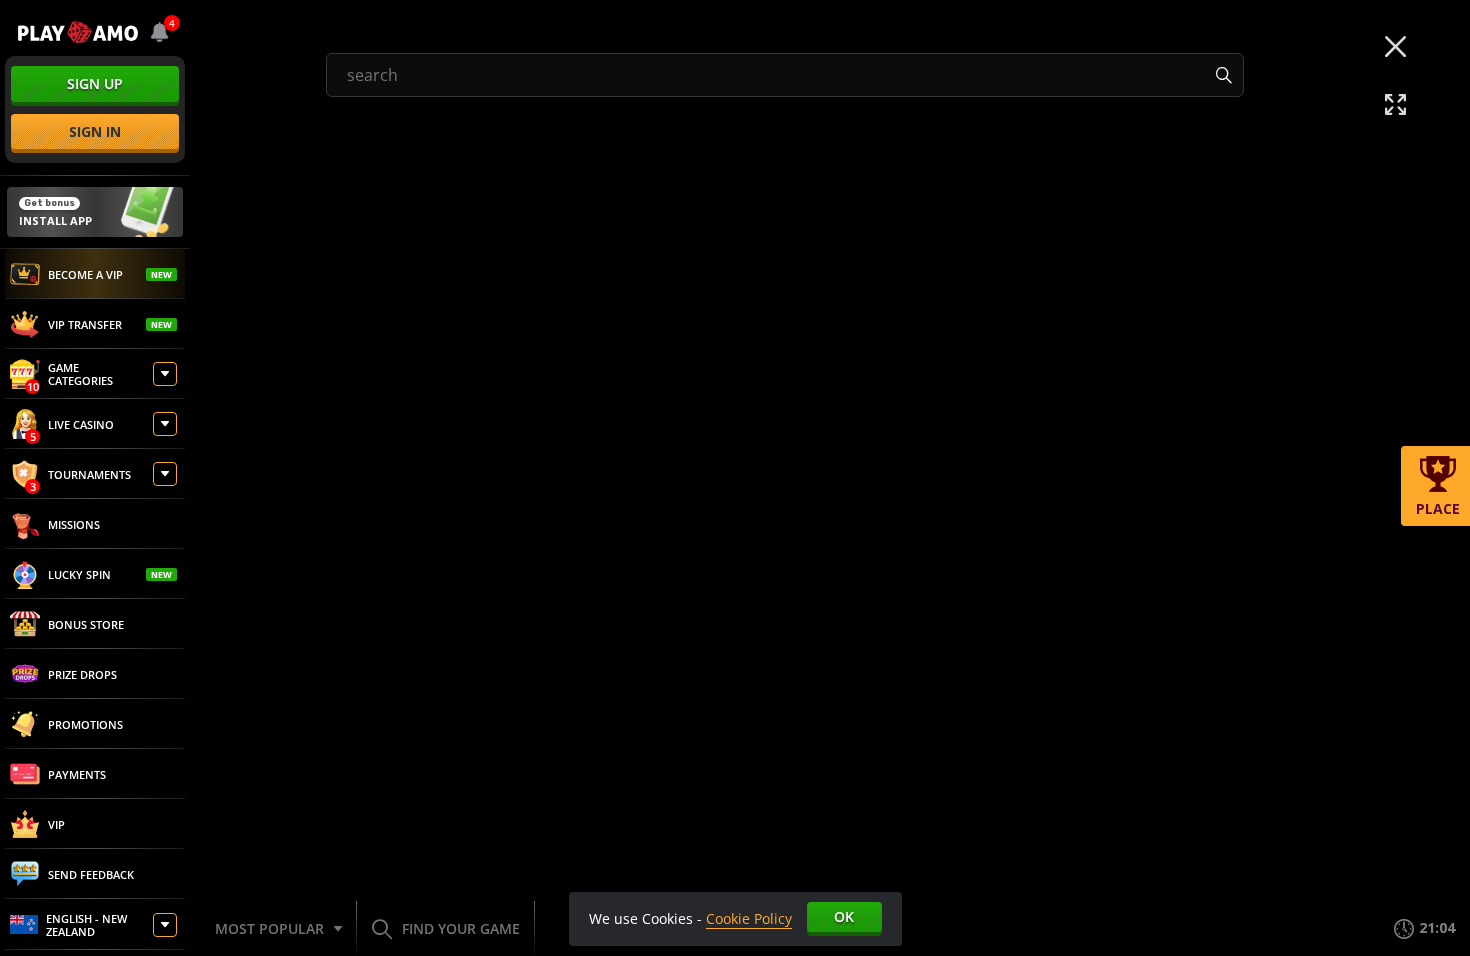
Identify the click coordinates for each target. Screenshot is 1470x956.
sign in (95, 131)
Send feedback (91, 874)
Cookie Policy (749, 918)
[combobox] (160, 32)
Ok (844, 916)
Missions (74, 524)
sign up (95, 83)
